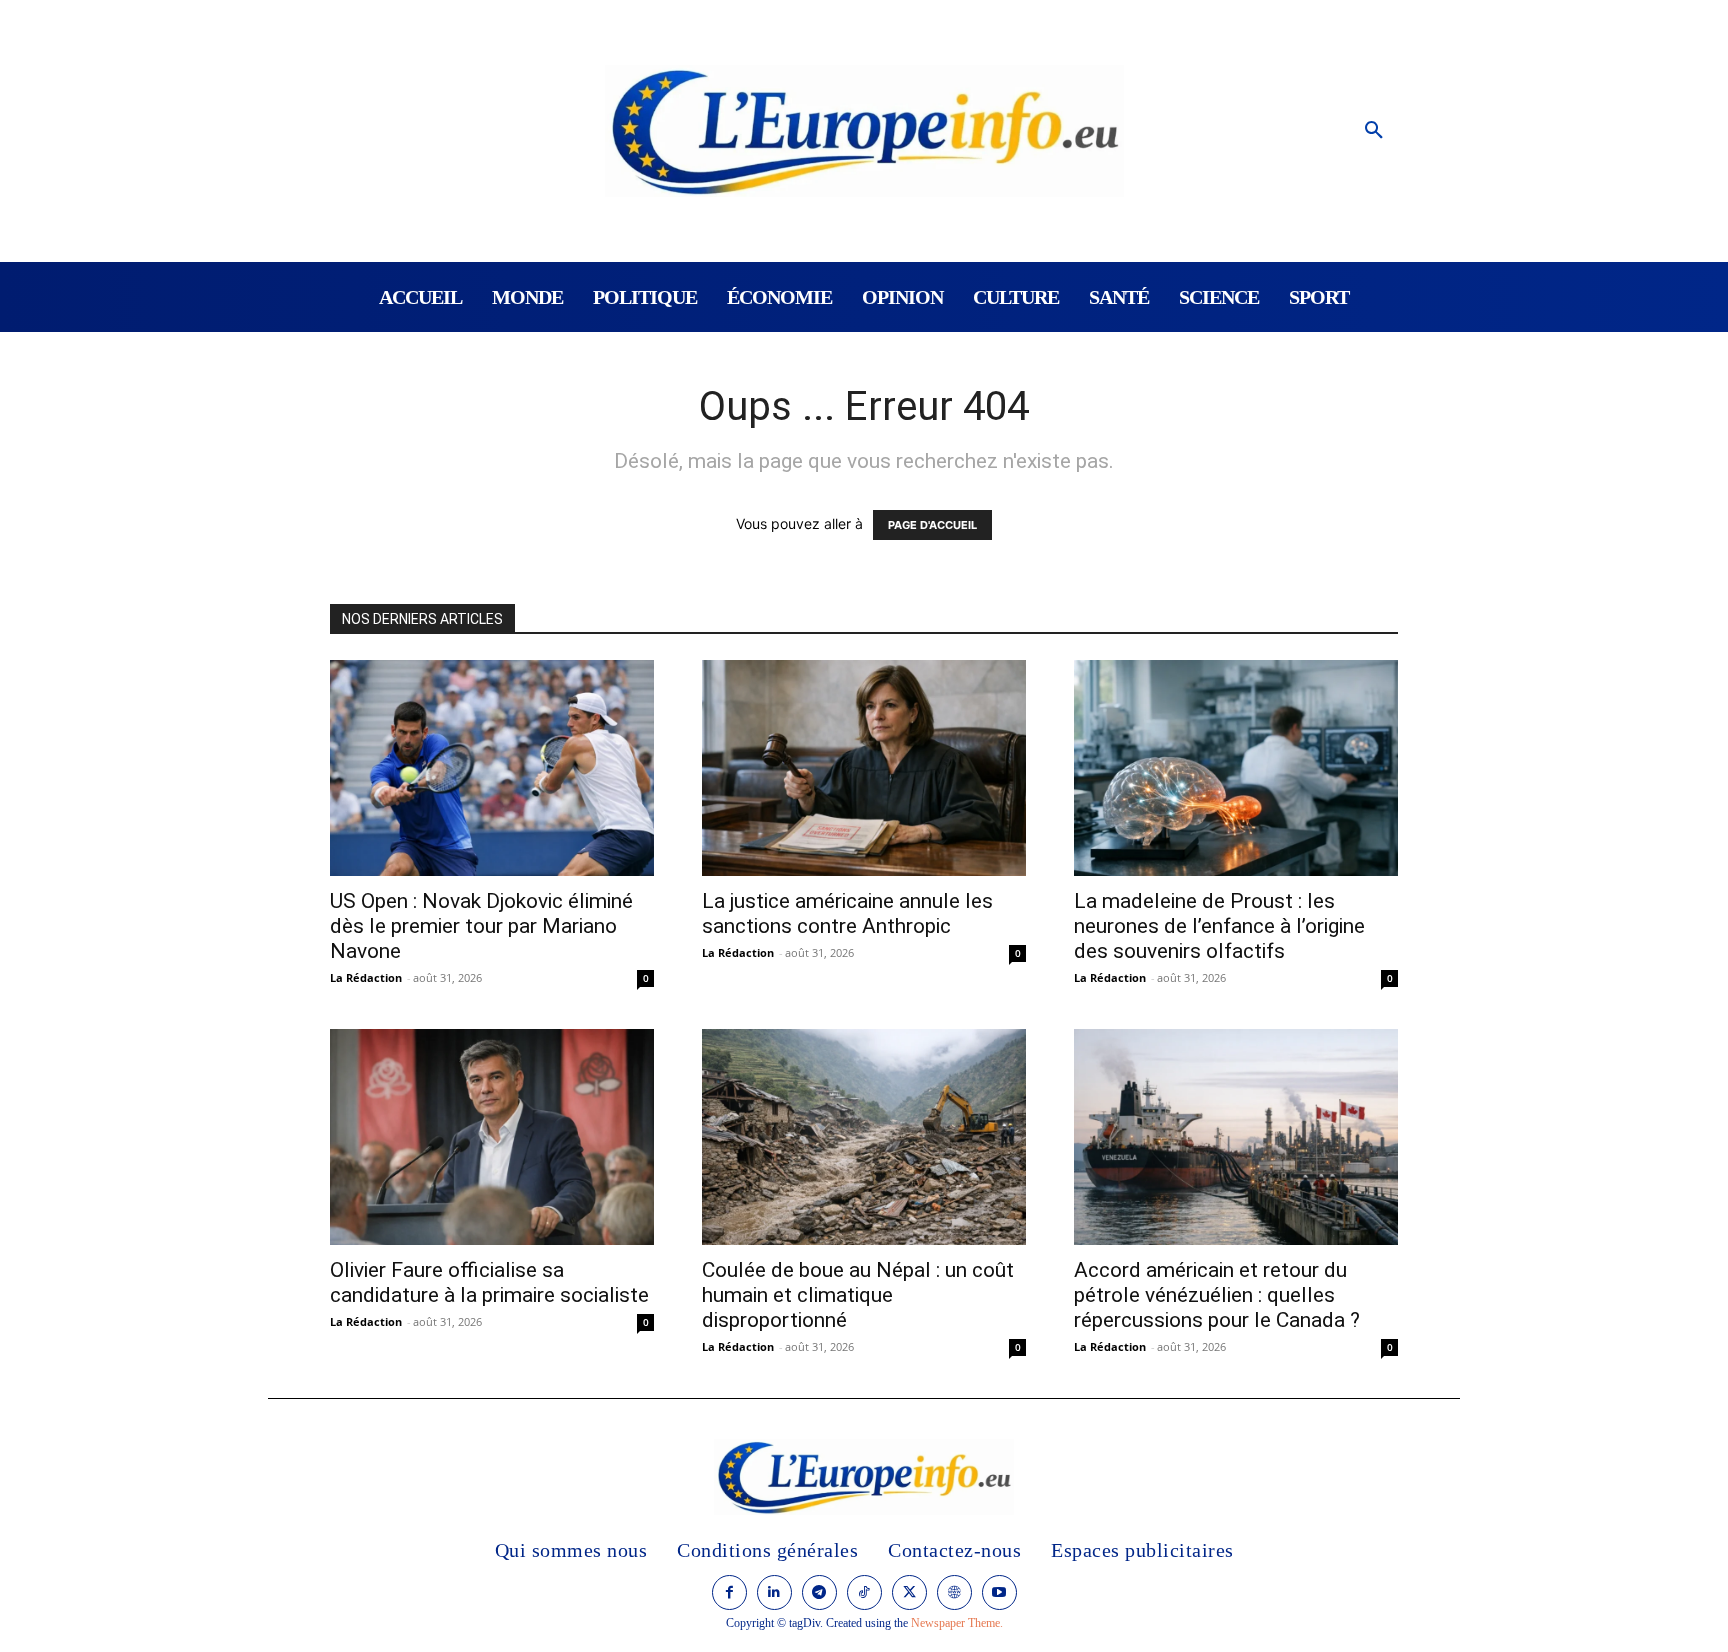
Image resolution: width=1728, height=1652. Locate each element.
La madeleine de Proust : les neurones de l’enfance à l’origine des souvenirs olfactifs (1219, 926)
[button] (1374, 131)
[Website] (954, 1592)
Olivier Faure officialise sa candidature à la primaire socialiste (489, 1282)
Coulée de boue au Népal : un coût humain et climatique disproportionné (858, 1295)
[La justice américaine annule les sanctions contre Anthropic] (864, 768)
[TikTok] (864, 1592)
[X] (909, 1592)
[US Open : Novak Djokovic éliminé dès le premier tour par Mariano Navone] (492, 768)
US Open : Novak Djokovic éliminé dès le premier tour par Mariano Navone (481, 926)
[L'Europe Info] (864, 131)
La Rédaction (366, 977)
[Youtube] (999, 1592)
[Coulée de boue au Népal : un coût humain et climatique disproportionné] (864, 1137)
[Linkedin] (774, 1592)
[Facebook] (729, 1592)
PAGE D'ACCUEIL (932, 525)
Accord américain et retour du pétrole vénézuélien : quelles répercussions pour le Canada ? (1217, 1295)
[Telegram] (819, 1592)
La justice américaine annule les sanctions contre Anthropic (847, 913)
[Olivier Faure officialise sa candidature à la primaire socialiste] (492, 1137)
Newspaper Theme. (957, 1623)
